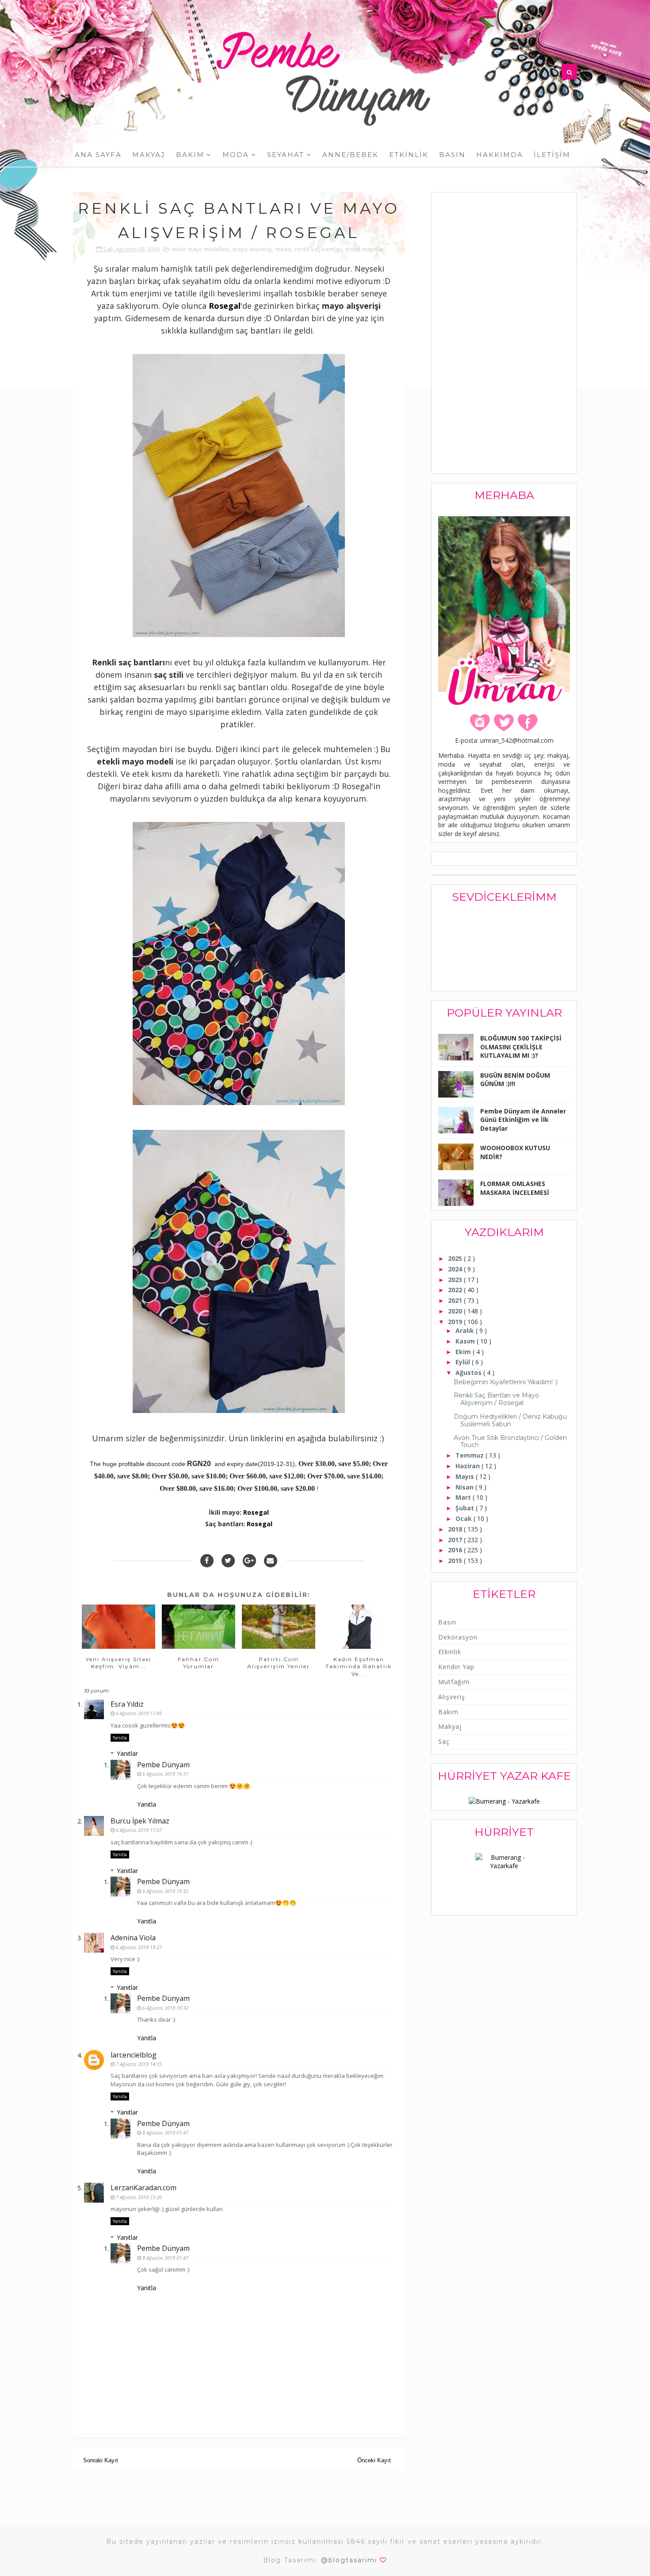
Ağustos (469, 1372)
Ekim (464, 1352)
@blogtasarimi (349, 2560)
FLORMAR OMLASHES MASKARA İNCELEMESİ (515, 1188)
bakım (448, 1712)
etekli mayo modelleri (200, 249)
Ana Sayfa (98, 155)
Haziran (468, 1466)
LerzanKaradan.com (143, 2188)
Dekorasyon (458, 1637)
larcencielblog (134, 2055)
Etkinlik (409, 155)
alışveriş (452, 1697)
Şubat (466, 1508)
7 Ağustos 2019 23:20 (139, 2197)
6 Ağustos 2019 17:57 (139, 1830)
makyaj (450, 1726)
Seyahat (286, 155)
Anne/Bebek (350, 155)
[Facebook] (207, 1561)
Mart (464, 1497)
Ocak (465, 1518)
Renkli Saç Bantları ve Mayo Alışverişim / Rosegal (496, 1399)
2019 (456, 1322)
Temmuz (470, 1455)
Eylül (464, 1362)
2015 (456, 1561)
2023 (456, 1280)
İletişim (552, 155)
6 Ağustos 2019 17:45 (139, 1713)
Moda (236, 155)
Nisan (465, 1487)
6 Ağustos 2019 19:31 (165, 1774)
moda (283, 249)
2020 (456, 1311)
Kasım (466, 1341)
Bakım (190, 155)
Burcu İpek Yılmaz (140, 1821)
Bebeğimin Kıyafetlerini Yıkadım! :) (506, 1382)
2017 (456, 1540)
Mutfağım (454, 1682)
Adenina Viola (133, 1938)
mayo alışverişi (252, 249)
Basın (452, 155)
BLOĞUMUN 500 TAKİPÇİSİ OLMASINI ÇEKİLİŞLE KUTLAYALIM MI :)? (521, 1047)
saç (444, 1741)
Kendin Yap (456, 1667)
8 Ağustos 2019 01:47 (165, 2133)
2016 (456, 1550)
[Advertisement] (505, 334)
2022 (456, 1290)
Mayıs (466, 1476)
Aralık (466, 1330)
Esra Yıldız (127, 1704)
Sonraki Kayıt (101, 2460)
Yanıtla (120, 1738)
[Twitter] (228, 1561)
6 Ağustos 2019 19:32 (165, 1891)
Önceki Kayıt (374, 2460)
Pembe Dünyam (163, 1765)
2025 (456, 1258)
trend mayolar (365, 249)
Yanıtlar (127, 1753)
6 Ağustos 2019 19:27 (139, 1947)
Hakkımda (500, 155)
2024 (456, 1269)
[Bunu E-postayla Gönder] (271, 1561)
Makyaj (149, 155)
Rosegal (225, 306)
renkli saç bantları (318, 249)
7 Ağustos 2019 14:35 (139, 2064)
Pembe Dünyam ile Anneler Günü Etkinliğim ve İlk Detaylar (523, 1120)
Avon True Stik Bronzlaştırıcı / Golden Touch (510, 1442)
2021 (456, 1300)
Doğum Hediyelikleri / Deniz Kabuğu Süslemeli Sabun (510, 1420)
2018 (456, 1529)
